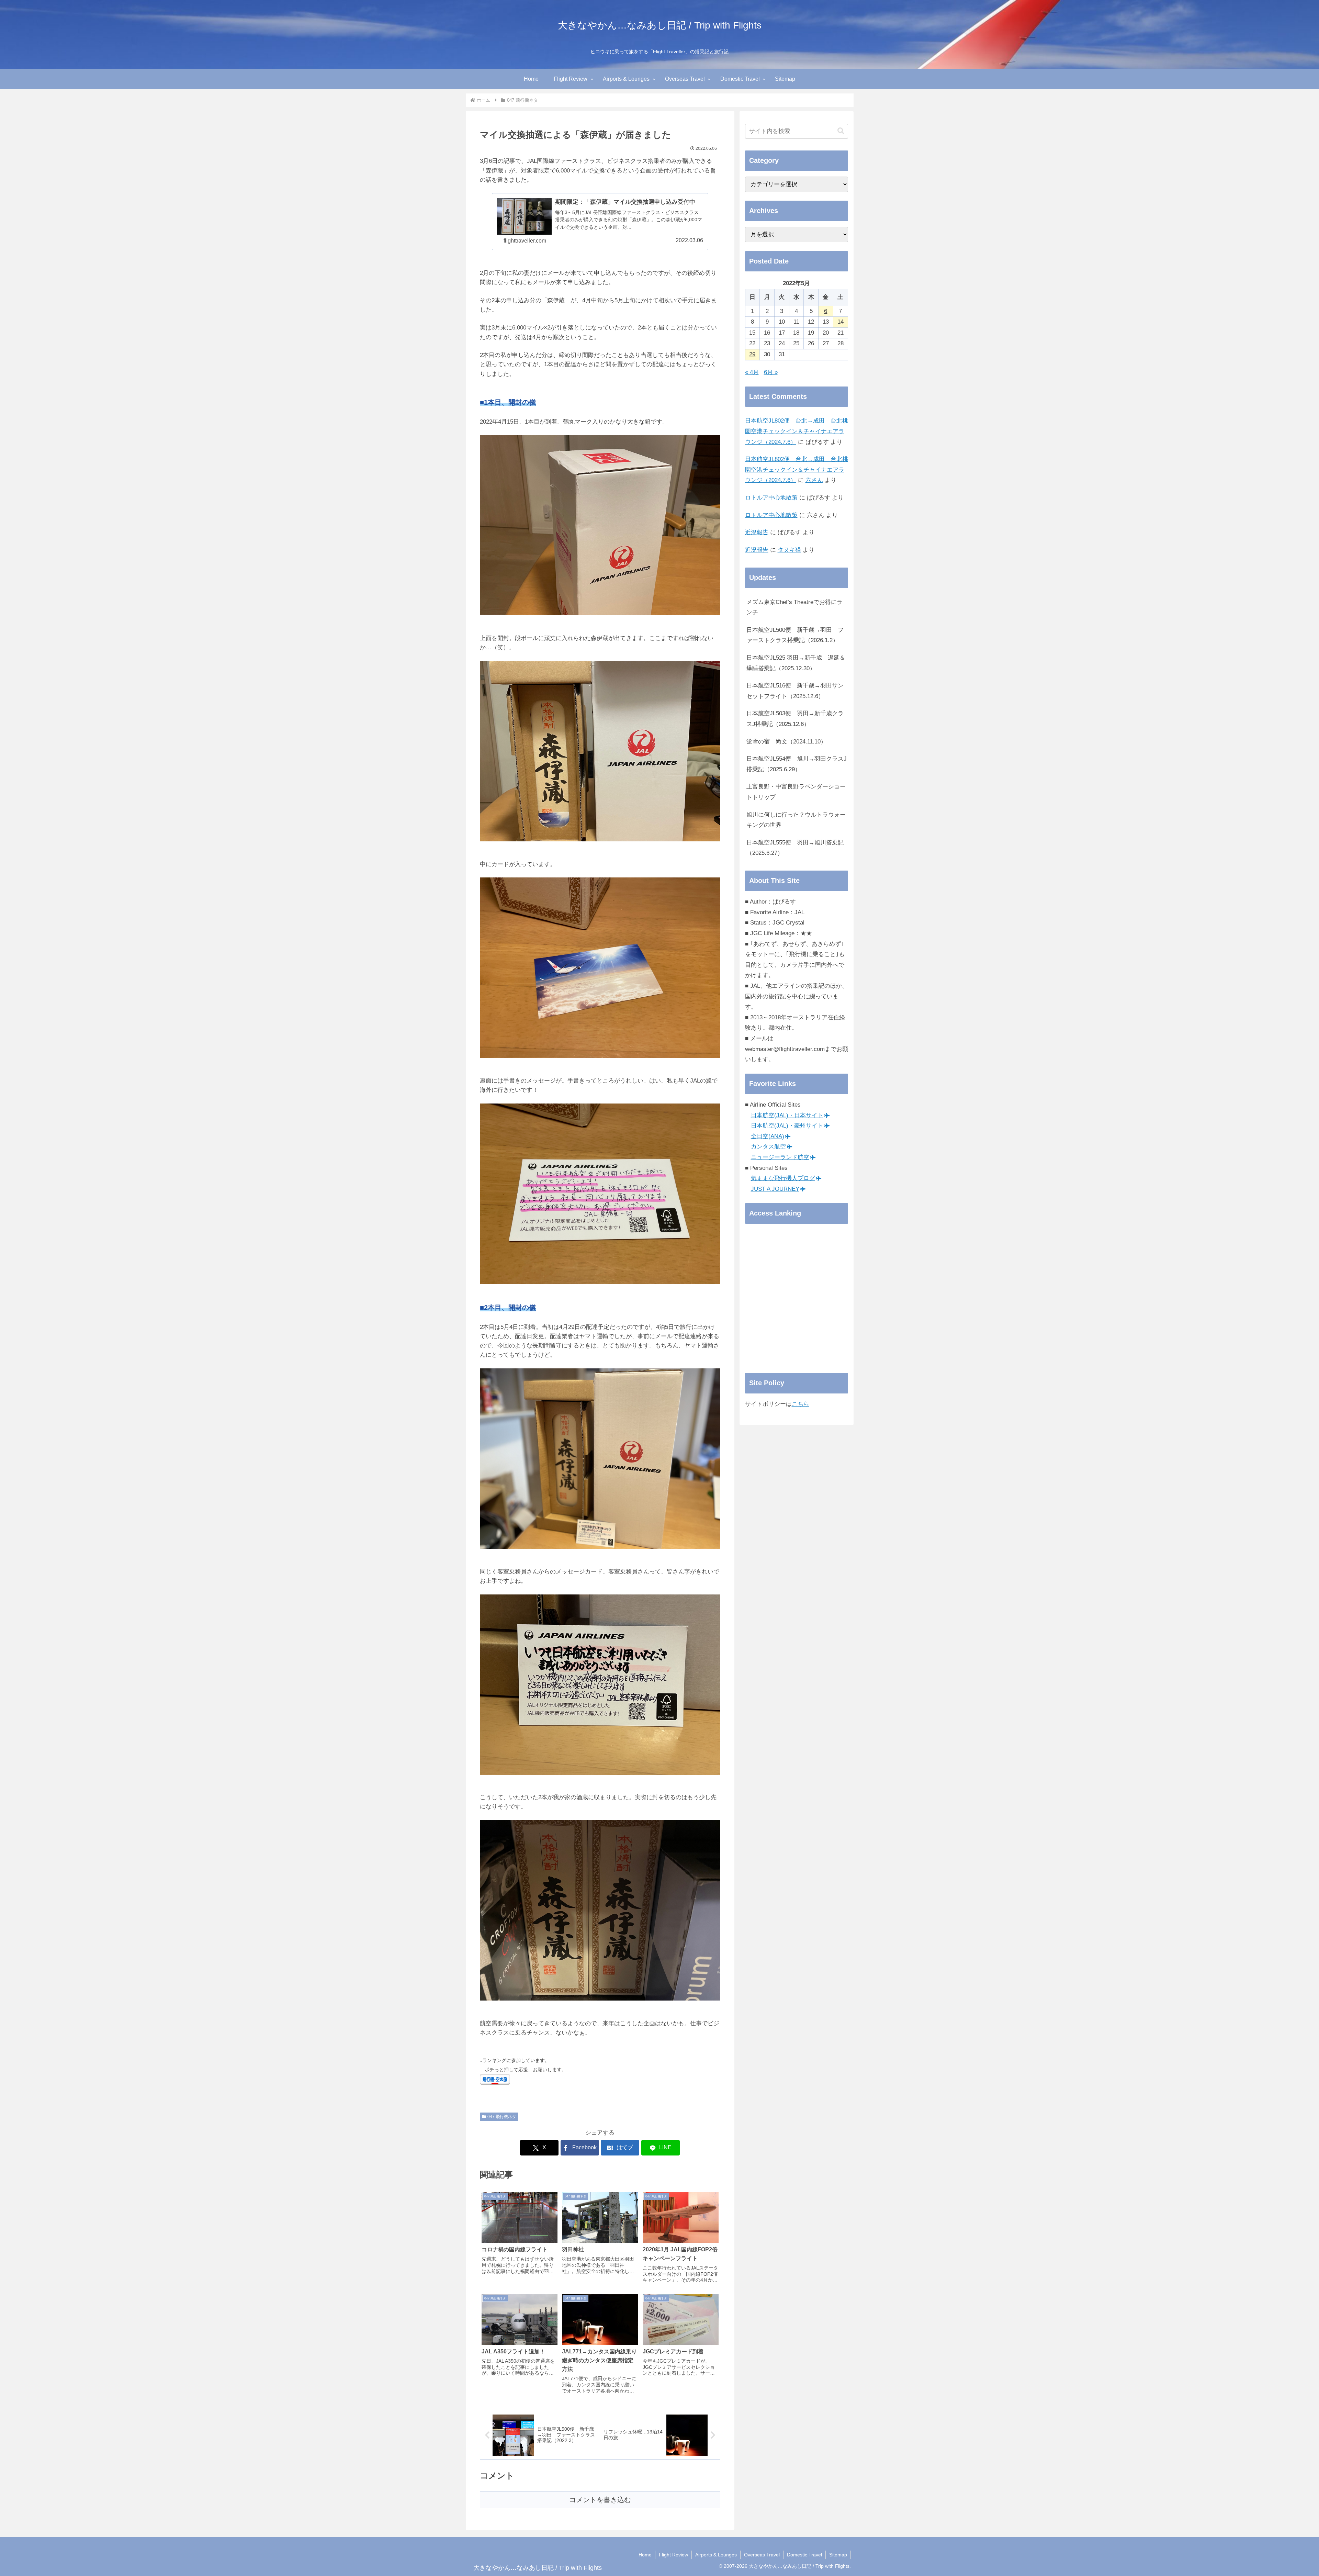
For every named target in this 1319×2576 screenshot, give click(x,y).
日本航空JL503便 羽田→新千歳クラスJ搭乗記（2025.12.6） (795, 719)
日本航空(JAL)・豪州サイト (787, 1126)
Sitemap (838, 2555)
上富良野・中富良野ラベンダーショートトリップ (796, 792)
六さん (814, 480)
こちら (801, 1404)
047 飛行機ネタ (502, 2117)
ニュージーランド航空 (780, 1157)
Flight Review (673, 2555)
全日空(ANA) (768, 1136)
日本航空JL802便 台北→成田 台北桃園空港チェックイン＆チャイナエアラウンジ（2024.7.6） (797, 431)
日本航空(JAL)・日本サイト (787, 1115)
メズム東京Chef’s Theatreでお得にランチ (794, 607)
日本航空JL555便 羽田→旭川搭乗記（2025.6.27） (795, 848)
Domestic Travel (804, 2555)
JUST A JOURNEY (775, 1189)
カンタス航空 (768, 1147)
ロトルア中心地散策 (771, 498)
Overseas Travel (762, 2555)
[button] (841, 131)
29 (752, 354)
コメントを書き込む (600, 2500)
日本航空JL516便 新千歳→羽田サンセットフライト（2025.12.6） (795, 691)
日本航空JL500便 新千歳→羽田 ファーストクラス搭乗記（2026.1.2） (795, 635)
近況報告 (757, 532)
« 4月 (752, 372)
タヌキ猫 (789, 550)
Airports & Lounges (716, 2555)
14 (841, 322)
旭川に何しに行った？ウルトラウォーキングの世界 (796, 820)
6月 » (771, 372)
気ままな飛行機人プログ (783, 1178)
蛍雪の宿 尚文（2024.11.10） (786, 742)
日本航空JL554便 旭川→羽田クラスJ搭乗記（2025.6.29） (797, 764)
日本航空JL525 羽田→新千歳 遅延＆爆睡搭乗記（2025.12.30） (796, 663)
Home (645, 2555)
